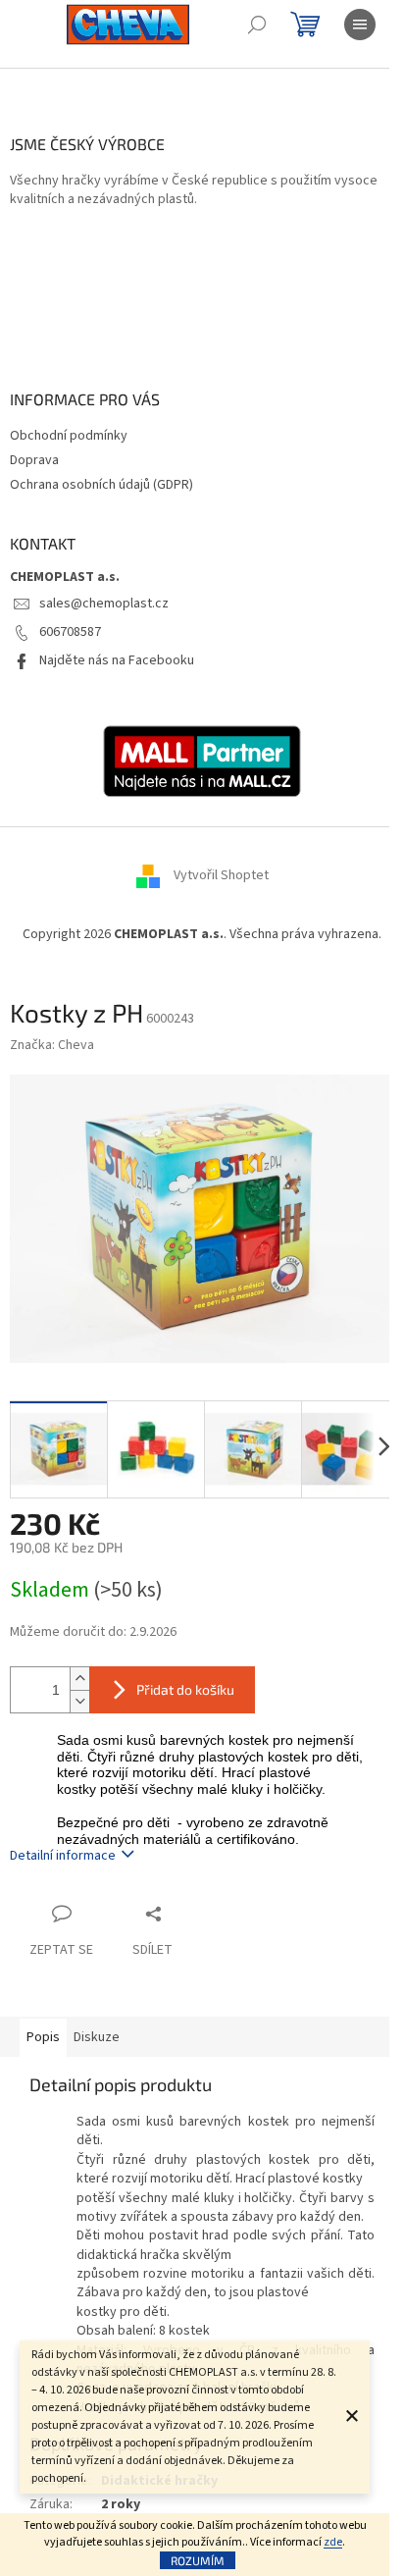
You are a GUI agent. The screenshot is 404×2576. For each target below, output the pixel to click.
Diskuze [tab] (97, 2037)
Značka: (52, 1045)
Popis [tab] (43, 2037)
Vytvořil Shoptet (221, 875)
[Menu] (360, 25)
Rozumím (198, 2560)
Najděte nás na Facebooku (117, 660)
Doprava (34, 460)
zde (333, 2542)
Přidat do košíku (185, 1689)
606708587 (70, 632)
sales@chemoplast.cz (104, 604)
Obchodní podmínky (69, 436)
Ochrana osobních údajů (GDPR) (101, 485)
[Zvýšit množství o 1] (79, 1679)
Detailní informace (63, 1856)
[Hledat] (257, 25)
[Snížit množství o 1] (79, 1701)
